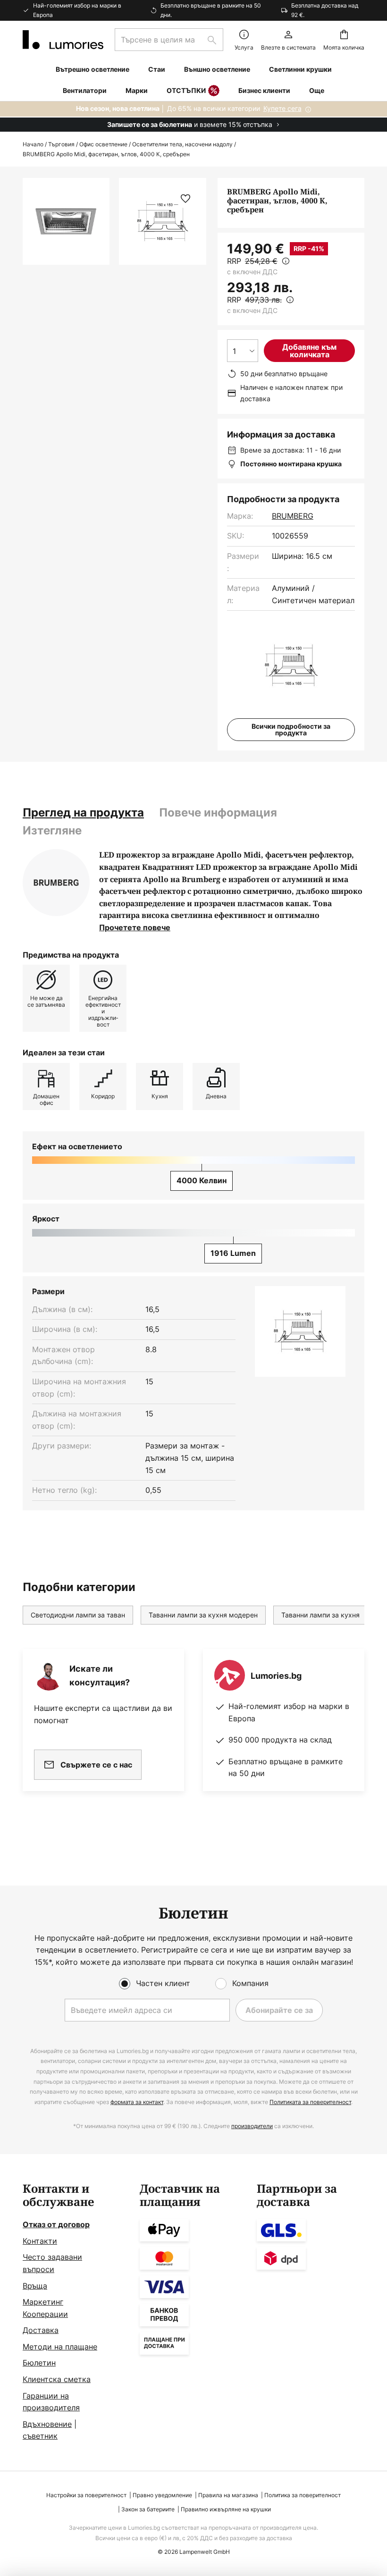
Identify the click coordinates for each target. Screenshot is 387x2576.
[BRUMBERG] (56, 883)
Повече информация (218, 812)
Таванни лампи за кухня (320, 1615)
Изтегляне (52, 830)
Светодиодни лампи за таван (78, 1615)
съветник (40, 2436)
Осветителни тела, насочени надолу (182, 144)
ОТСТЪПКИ (186, 90)
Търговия (61, 144)
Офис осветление (103, 144)
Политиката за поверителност (310, 2102)
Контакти (40, 2241)
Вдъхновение (47, 2424)
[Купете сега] (193, 117)
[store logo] (63, 40)
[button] (185, 199)
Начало (33, 144)
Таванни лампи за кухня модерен (203, 1615)
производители (252, 2126)
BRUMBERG (293, 516)
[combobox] (169, 40)
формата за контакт (137, 2102)
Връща (35, 2286)
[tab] (83, 813)
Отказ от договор (56, 2224)
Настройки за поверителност (86, 2495)
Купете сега (282, 108)
